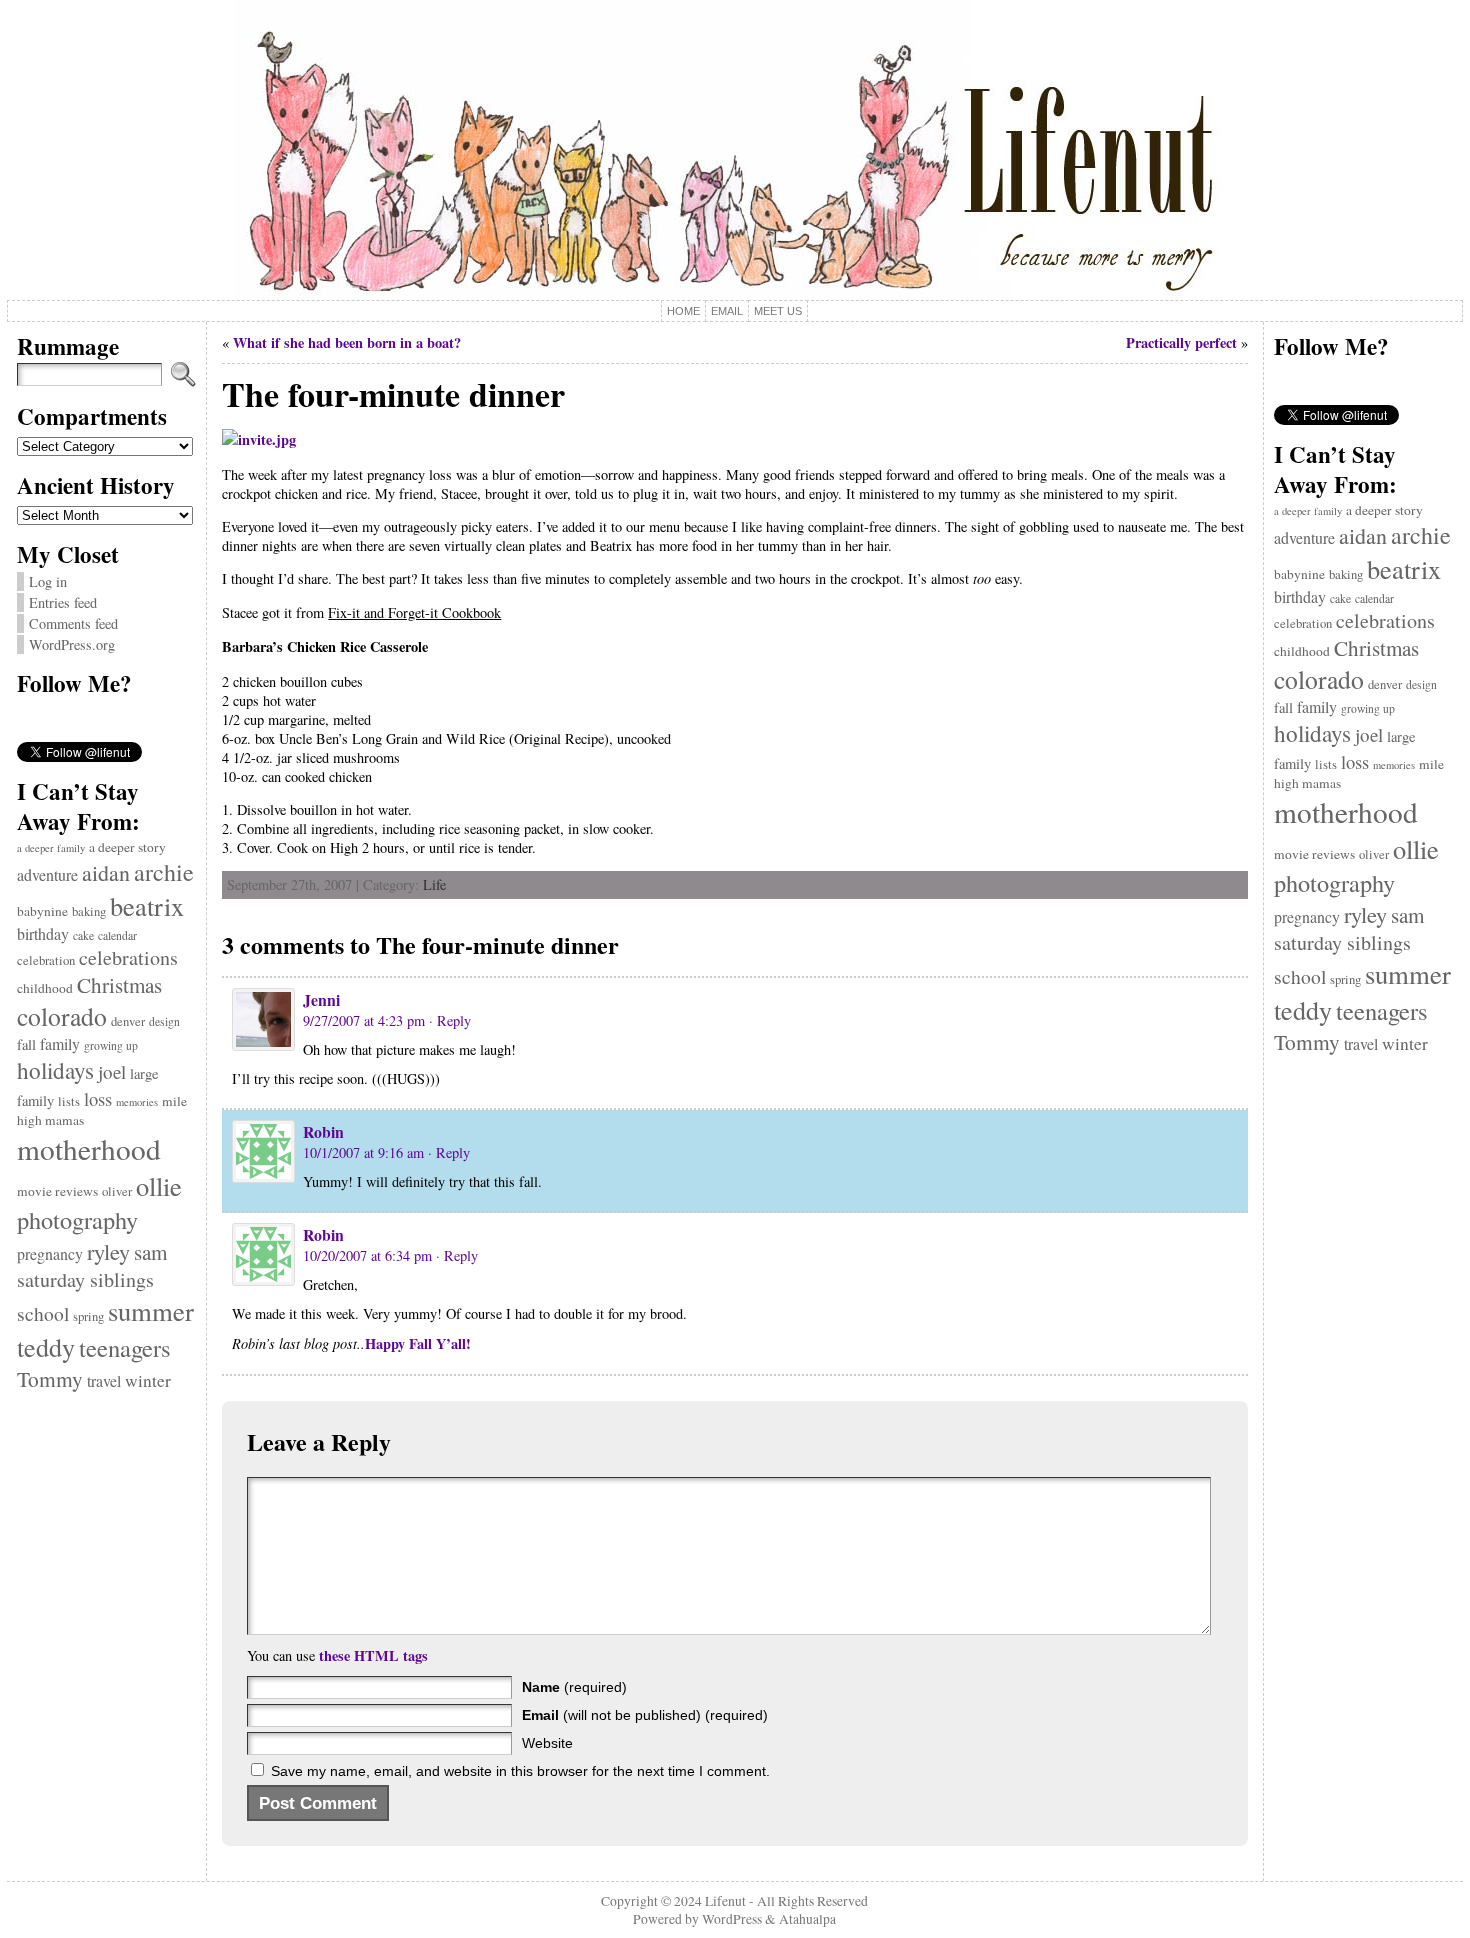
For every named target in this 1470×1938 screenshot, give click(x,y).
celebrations (128, 957)
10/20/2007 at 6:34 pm (367, 1255)
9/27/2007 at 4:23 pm (364, 1020)
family (60, 1043)
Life (434, 884)
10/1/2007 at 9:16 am (363, 1152)
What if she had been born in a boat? (347, 342)
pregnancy (50, 1253)
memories (137, 1102)
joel (112, 1071)
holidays (55, 1070)
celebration (46, 960)
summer (151, 1311)
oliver (117, 1191)
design (164, 1021)
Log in (48, 581)
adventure (47, 874)
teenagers (125, 1347)
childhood (45, 988)
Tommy (50, 1378)
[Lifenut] (734, 150)
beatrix (147, 905)
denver (128, 1021)
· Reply (450, 1020)
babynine (42, 911)
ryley (108, 1251)
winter (148, 1380)
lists (69, 1101)
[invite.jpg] (259, 439)
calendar (117, 935)
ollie (159, 1185)
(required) (574, 1687)
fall (26, 1044)
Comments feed (73, 623)
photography (77, 1219)
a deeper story (127, 847)
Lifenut (725, 1901)
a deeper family (51, 848)
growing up (111, 1045)
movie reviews (57, 1191)
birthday (43, 933)
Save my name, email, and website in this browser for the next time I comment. (520, 1771)
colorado (62, 1016)
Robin (323, 1131)
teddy (46, 1346)
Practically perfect (1181, 342)
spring (88, 1316)
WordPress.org (72, 644)
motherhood (89, 1148)
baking (89, 911)
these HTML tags (373, 1655)
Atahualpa (807, 1919)
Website (547, 1743)
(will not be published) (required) (645, 1715)
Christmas (119, 985)
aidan (106, 872)
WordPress (732, 1919)
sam (150, 1252)
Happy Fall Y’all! (418, 1343)
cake (83, 935)
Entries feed (63, 602)
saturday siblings (85, 1279)
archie (164, 872)
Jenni (321, 999)
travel (104, 1380)
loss (98, 1098)
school (43, 1313)
